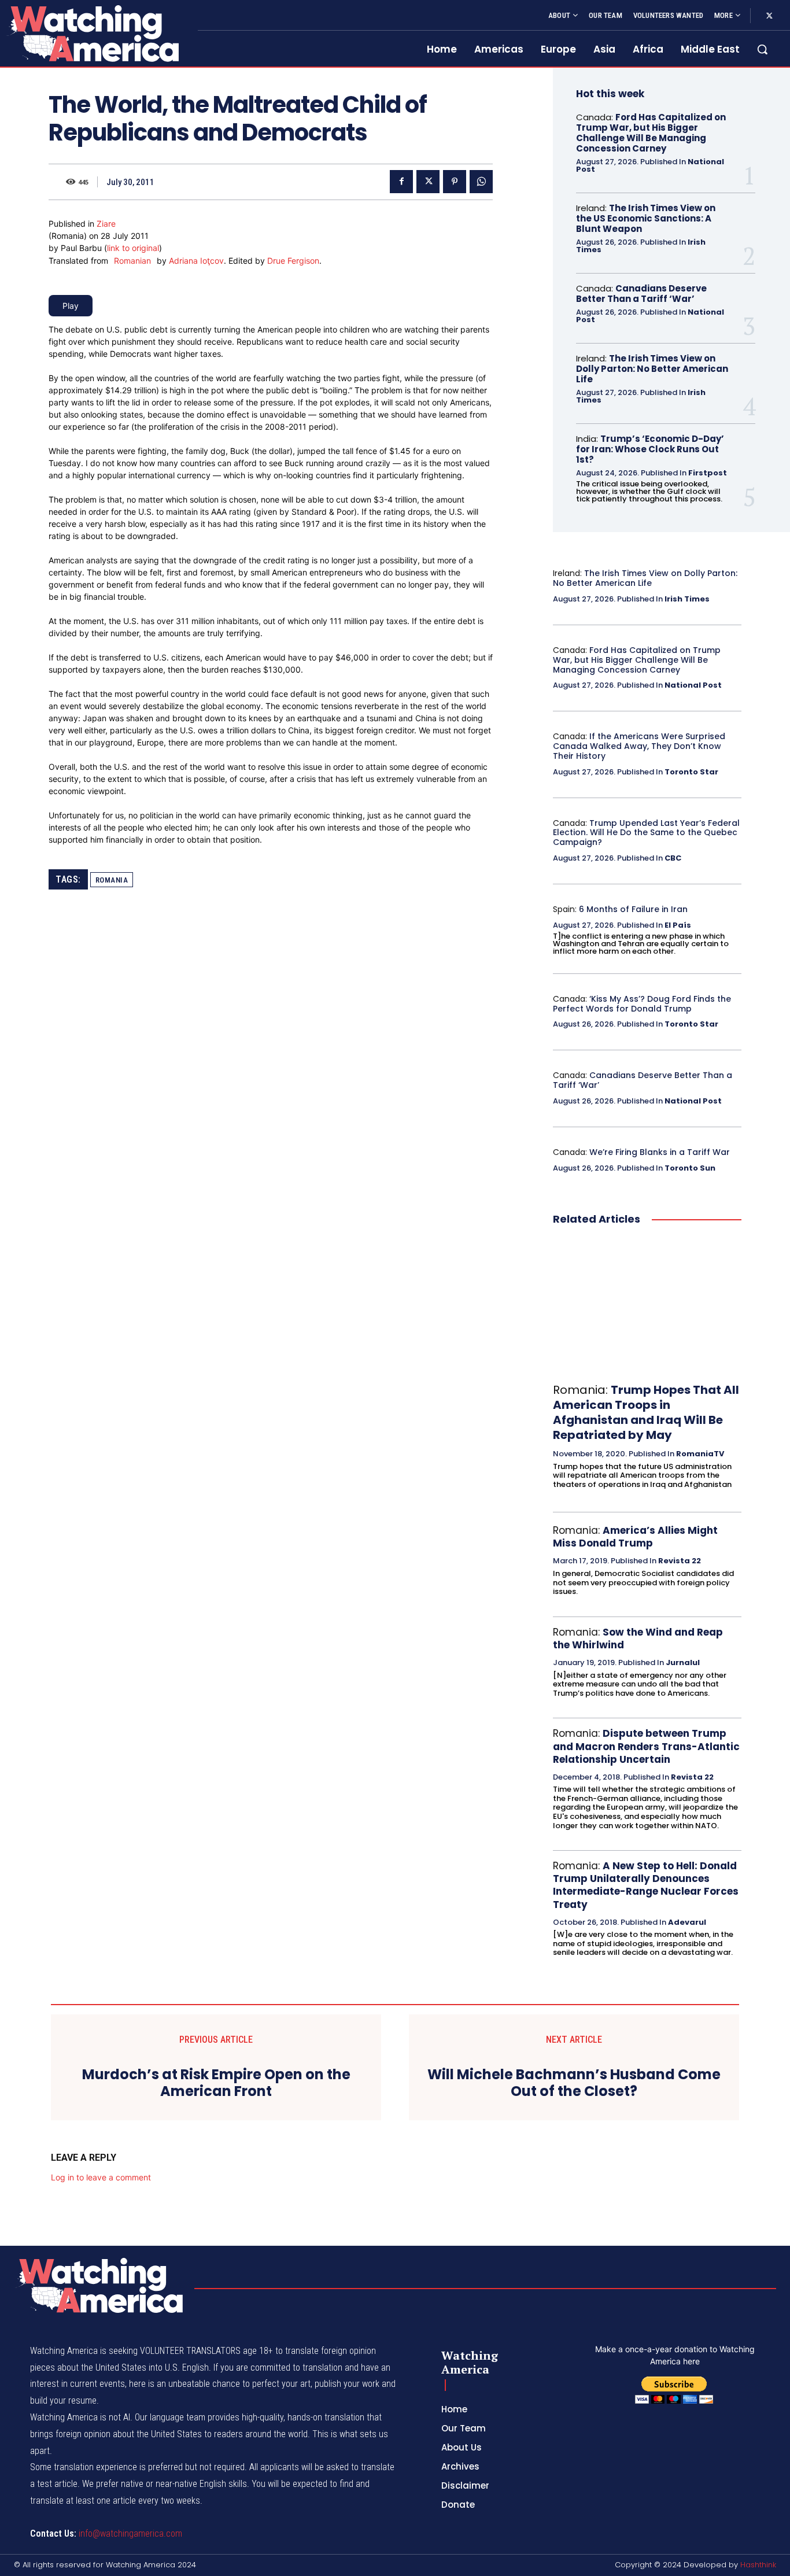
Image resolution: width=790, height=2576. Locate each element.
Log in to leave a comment (101, 2177)
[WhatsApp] (481, 182)
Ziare (106, 224)
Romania (112, 880)
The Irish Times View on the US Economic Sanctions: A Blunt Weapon (646, 218)
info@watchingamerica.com (130, 2533)
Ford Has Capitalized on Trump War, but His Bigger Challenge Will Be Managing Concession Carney (651, 133)
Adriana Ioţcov (196, 261)
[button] (762, 49)
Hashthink (758, 2565)
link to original (133, 248)
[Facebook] (401, 182)
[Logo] (92, 33)
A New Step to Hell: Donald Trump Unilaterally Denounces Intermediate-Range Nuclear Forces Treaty (646, 1885)
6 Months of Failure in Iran (633, 909)
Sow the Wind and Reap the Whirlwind (638, 1638)
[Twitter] (769, 16)
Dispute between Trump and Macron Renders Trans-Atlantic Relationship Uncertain (646, 1746)
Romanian (132, 261)
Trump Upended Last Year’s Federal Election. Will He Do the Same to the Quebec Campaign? (646, 833)
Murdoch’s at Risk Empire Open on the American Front (216, 2083)
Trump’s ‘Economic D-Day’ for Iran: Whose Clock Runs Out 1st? (650, 449)
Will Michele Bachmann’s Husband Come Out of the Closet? (574, 2083)
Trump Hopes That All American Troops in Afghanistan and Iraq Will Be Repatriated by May (646, 1412)
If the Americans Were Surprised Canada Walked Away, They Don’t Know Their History (639, 746)
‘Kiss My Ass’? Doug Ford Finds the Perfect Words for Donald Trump (642, 1004)
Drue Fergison (293, 261)
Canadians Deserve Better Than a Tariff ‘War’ (641, 294)
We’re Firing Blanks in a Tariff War (660, 1152)
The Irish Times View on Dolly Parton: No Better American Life (652, 369)
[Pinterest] (455, 182)
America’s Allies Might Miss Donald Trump (635, 1537)
